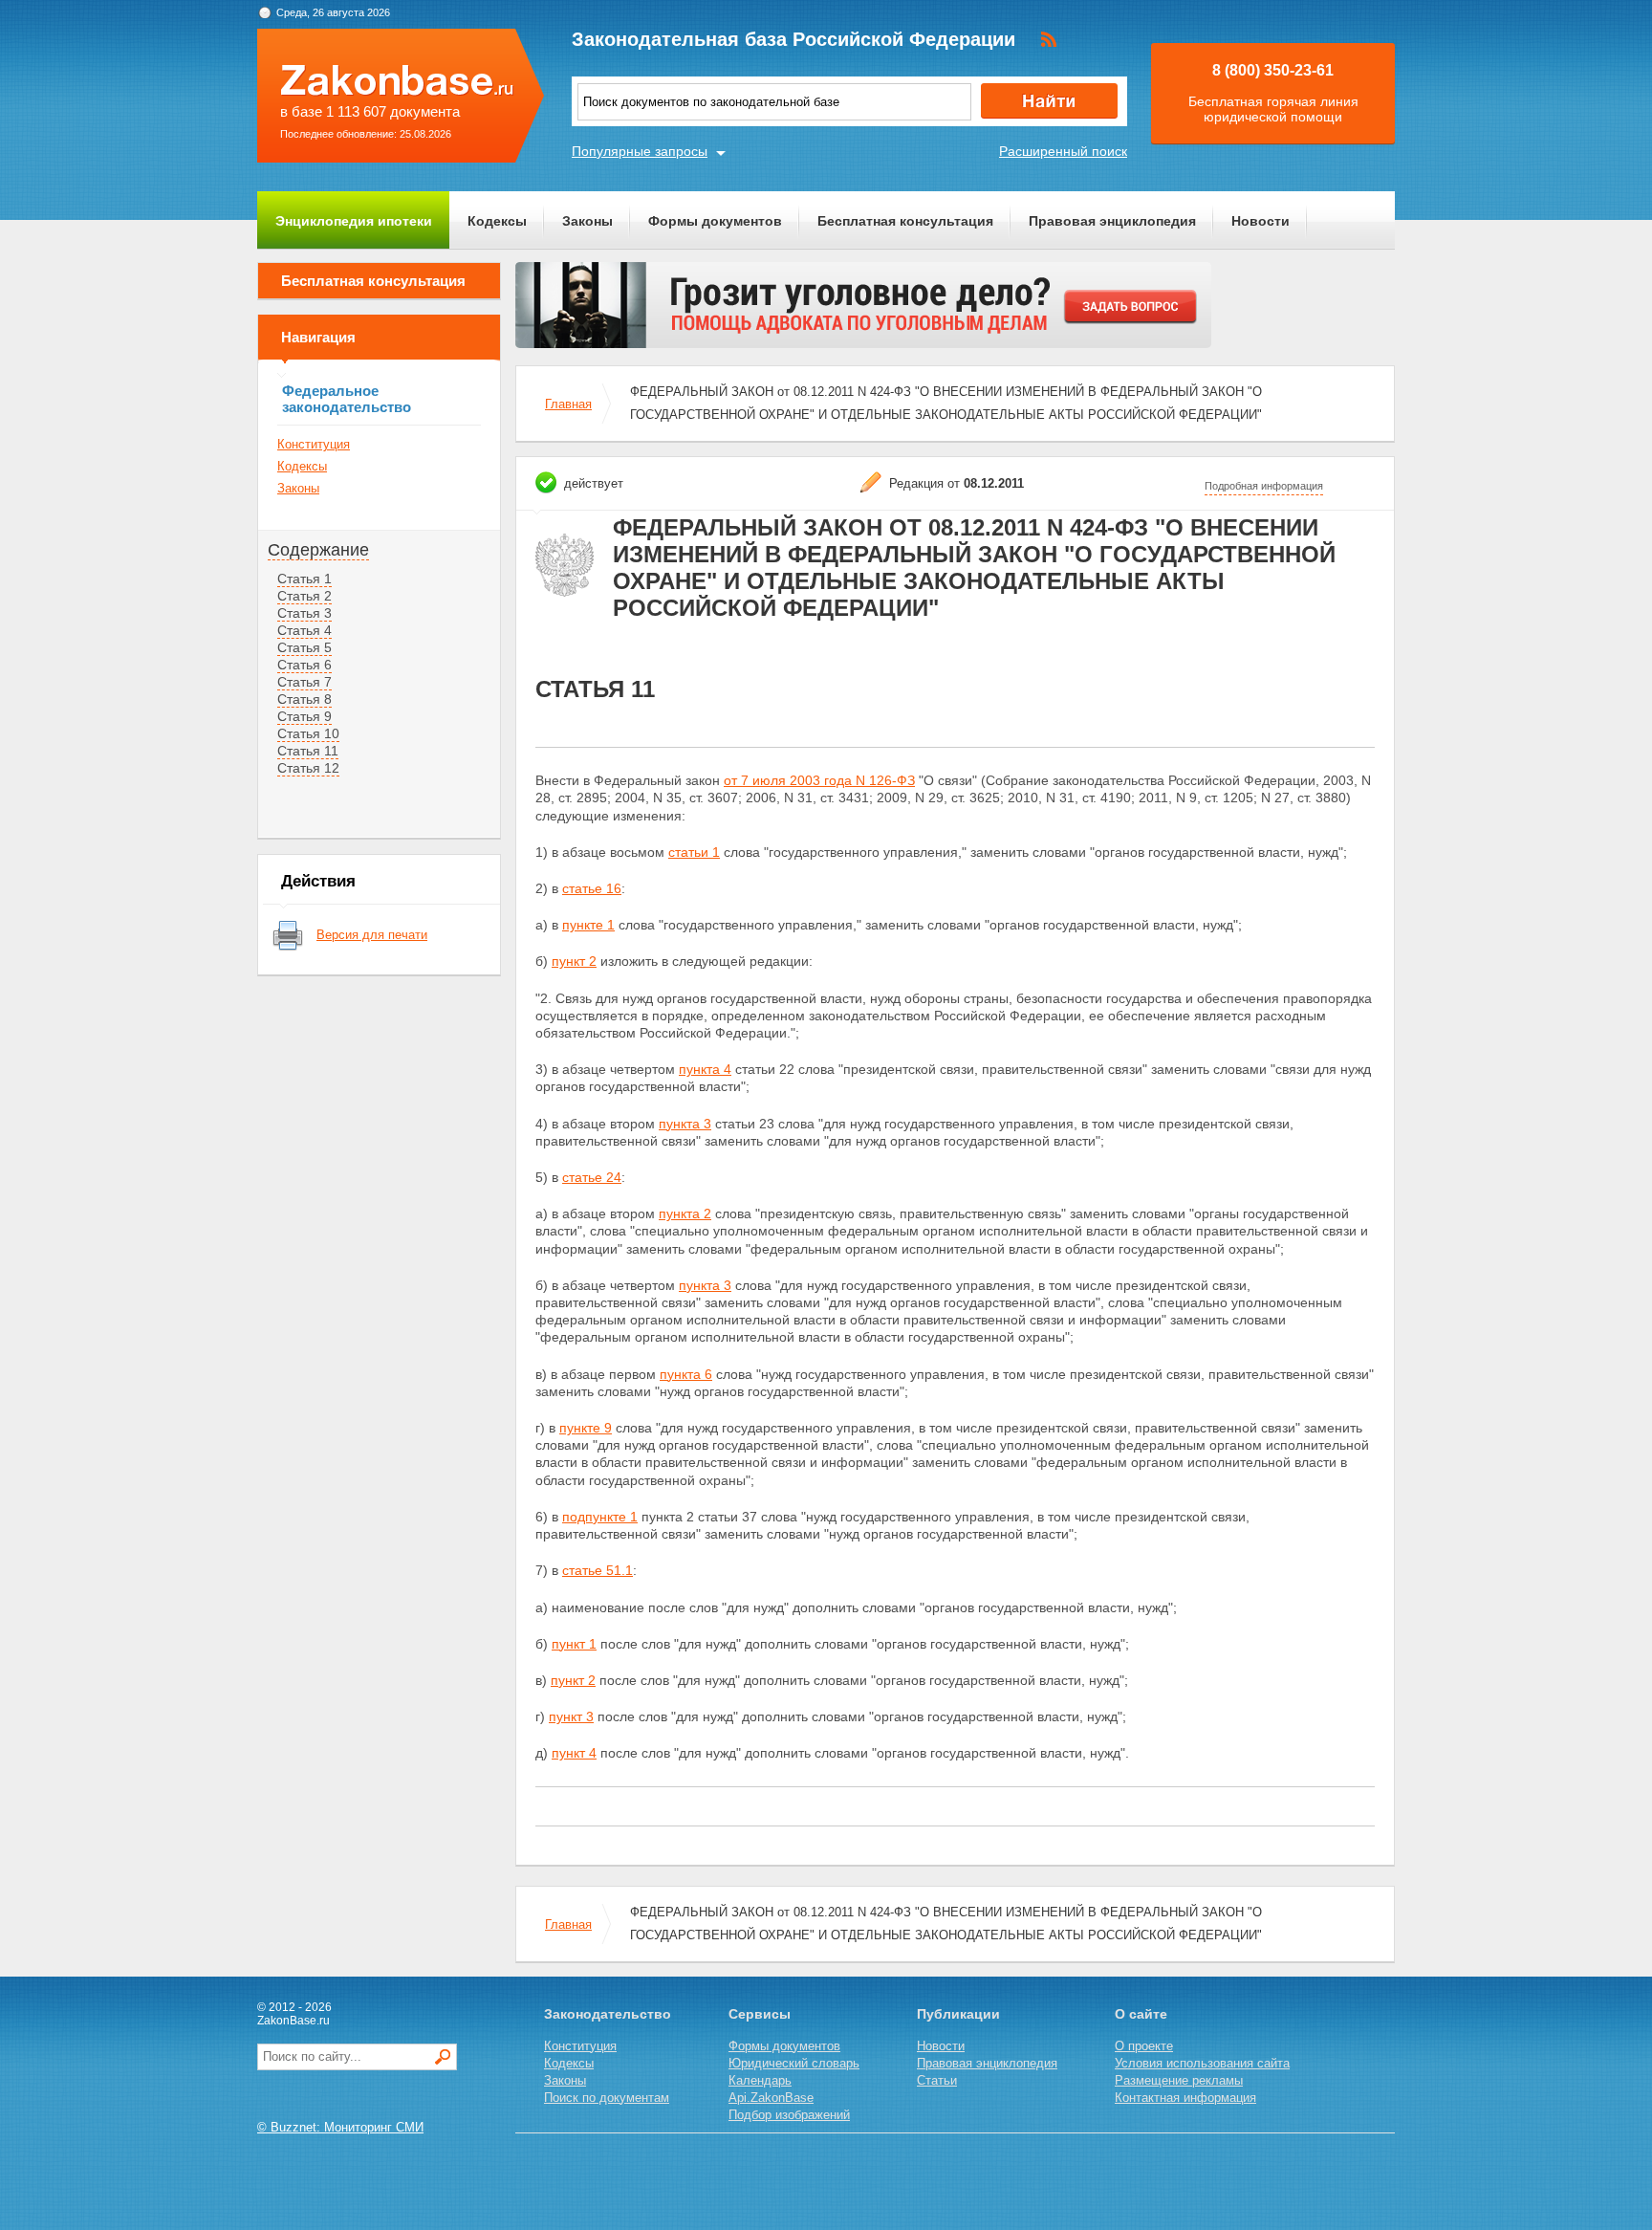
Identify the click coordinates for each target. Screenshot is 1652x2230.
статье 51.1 (598, 1570)
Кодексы (497, 221)
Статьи (937, 2080)
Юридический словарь (794, 2063)
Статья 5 (304, 647)
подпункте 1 (600, 1517)
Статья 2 (304, 596)
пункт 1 (574, 1644)
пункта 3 (685, 1124)
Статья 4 (304, 630)
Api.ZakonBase (771, 2098)
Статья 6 (304, 665)
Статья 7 (304, 682)
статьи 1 (694, 852)
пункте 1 (588, 925)
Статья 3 (304, 613)
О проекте (1144, 2046)
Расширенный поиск (1063, 151)
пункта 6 (686, 1374)
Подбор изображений (789, 2115)
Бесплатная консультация (905, 221)
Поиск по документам (607, 2098)
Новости (1261, 221)
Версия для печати (372, 935)
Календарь (760, 2080)
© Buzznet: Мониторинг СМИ (340, 2127)
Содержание (318, 550)
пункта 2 (685, 1213)
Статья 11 (308, 751)
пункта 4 (705, 1069)
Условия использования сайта (1202, 2063)
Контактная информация (1185, 2098)
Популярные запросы (640, 151)
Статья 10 (308, 733)
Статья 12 (308, 768)
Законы (587, 221)
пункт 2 (574, 961)
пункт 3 (571, 1716)
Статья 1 (304, 579)
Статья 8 (304, 699)
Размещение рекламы (1179, 2080)
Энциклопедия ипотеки (354, 221)
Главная (568, 404)
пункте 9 (586, 1428)
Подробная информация (1264, 486)
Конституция (314, 444)
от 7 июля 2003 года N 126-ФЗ (819, 780)
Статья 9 (304, 716)
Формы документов (715, 221)
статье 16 (592, 888)
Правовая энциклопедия (1112, 221)
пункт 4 (574, 1753)
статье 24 (592, 1177)
